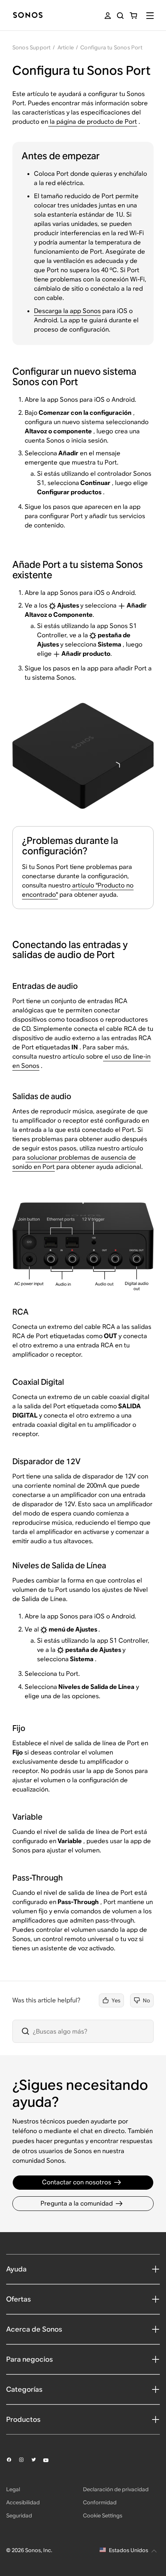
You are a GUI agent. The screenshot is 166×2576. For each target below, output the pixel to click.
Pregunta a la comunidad (77, 2203)
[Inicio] (28, 16)
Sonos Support (32, 47)
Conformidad (100, 2502)
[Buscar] (120, 16)
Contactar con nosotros (77, 2182)
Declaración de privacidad (116, 2489)
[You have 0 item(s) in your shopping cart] (133, 16)
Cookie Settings (103, 2515)
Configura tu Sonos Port (111, 47)
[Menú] (150, 16)
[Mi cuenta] (108, 16)
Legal (13, 2489)
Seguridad (19, 2515)
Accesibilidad (23, 2502)
